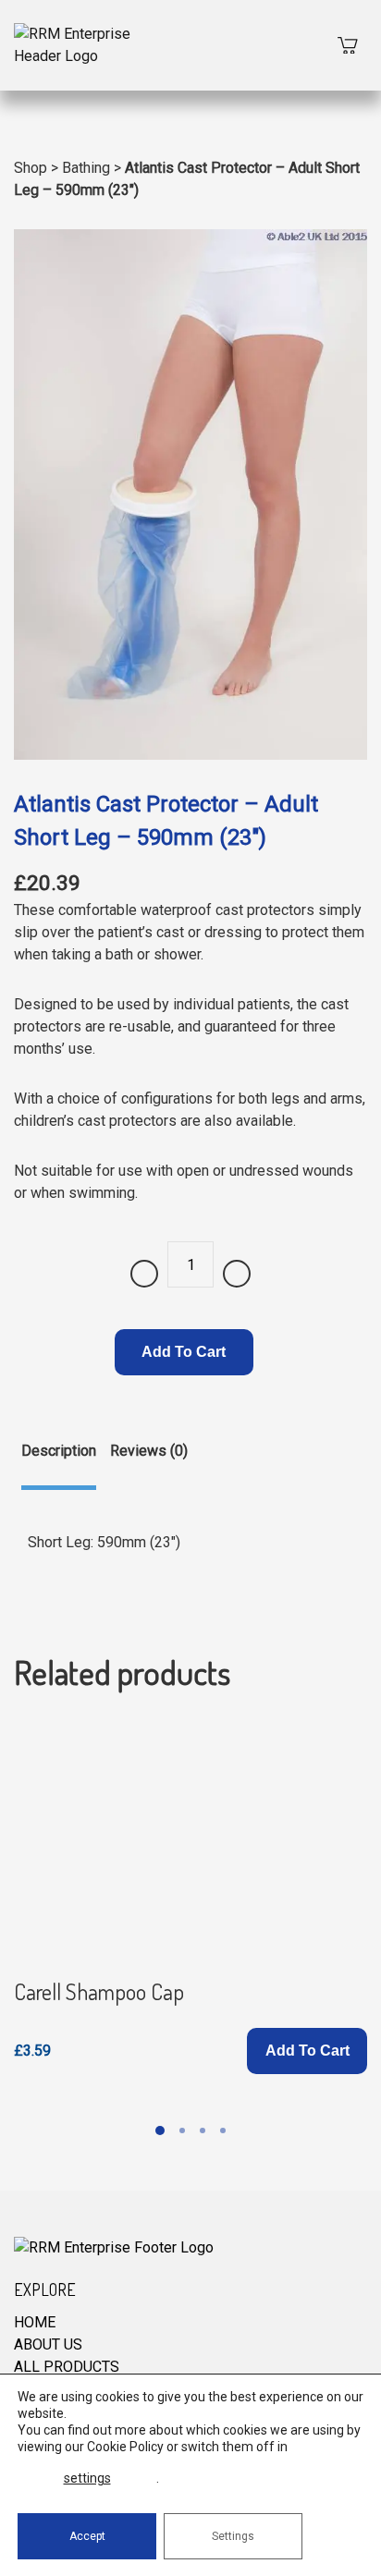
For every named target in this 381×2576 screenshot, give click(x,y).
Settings (233, 2536)
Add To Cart (184, 1352)
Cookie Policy (125, 2447)
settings (87, 2478)
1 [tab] (160, 2130)
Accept (87, 2536)
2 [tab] (182, 2130)
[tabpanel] (190, 1898)
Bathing (86, 168)
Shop (31, 168)
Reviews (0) (149, 1451)
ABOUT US (48, 2344)
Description (59, 1451)
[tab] (59, 1465)
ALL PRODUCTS (67, 2367)
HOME (35, 2322)
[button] (307, 2051)
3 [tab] (203, 2130)
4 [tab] (223, 2130)
